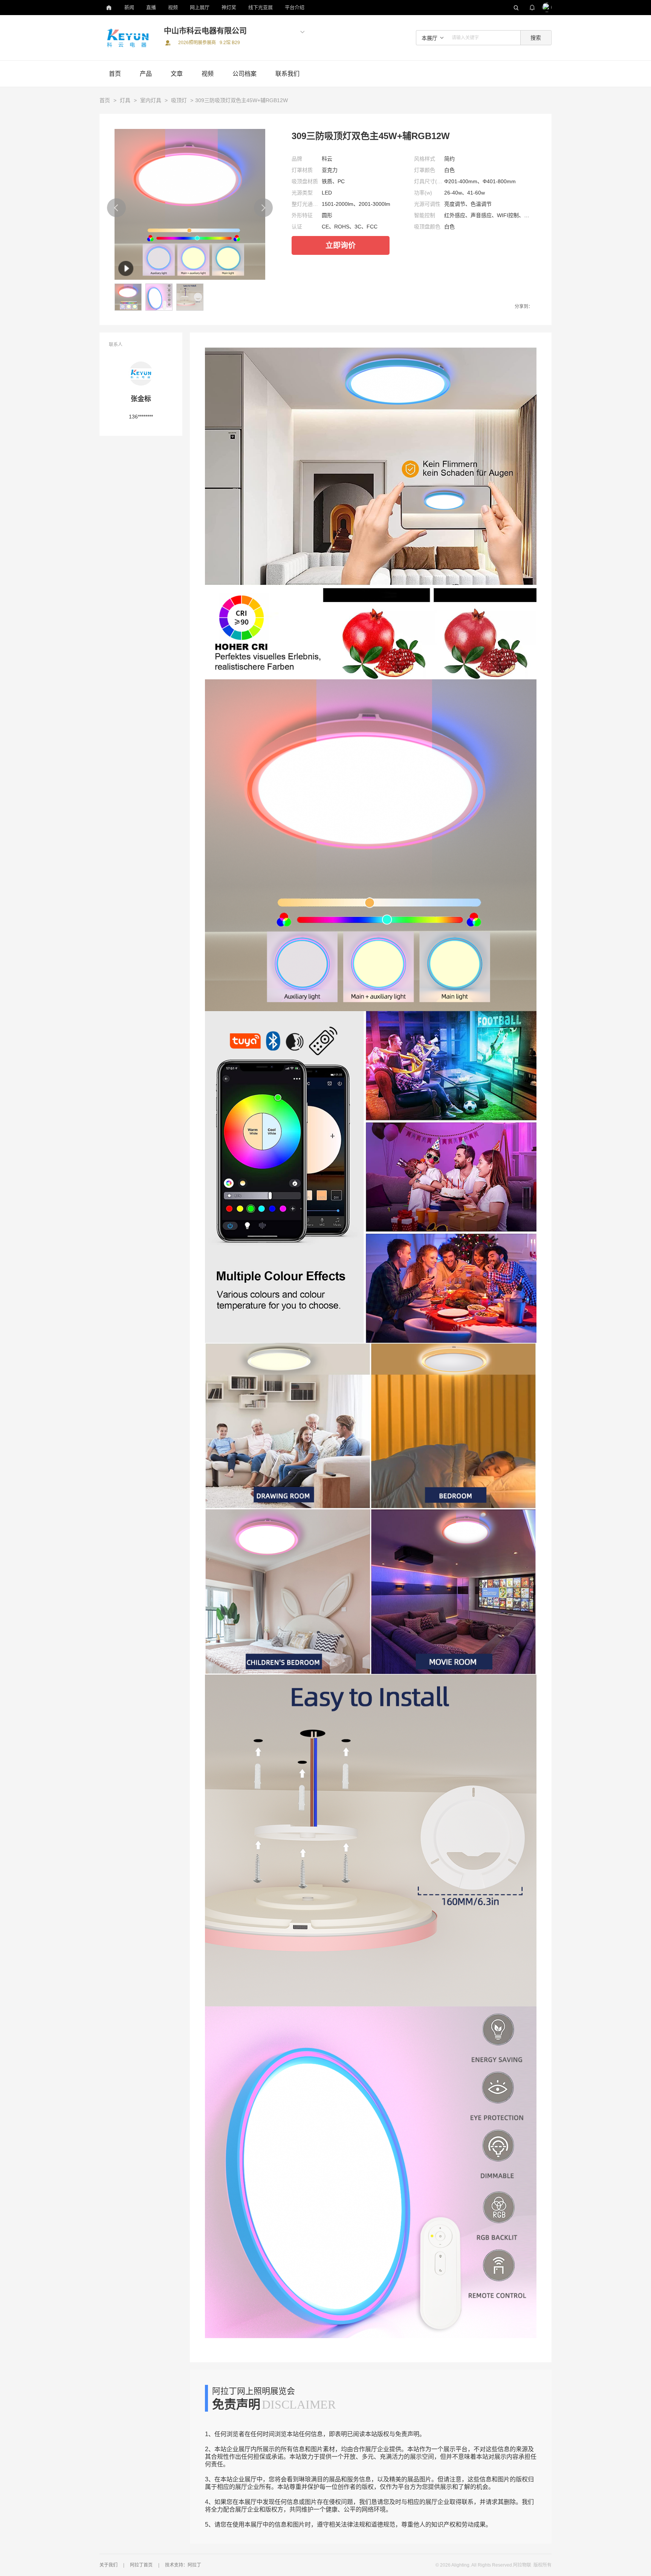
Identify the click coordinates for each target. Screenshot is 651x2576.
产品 (146, 74)
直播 (151, 7)
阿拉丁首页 (141, 2565)
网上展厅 (200, 7)
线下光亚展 (261, 7)
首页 (115, 74)
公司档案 (245, 74)
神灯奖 (229, 7)
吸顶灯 (179, 100)
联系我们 (287, 74)
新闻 (129, 7)
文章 (177, 74)
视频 (173, 7)
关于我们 (108, 2565)
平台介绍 (295, 7)
